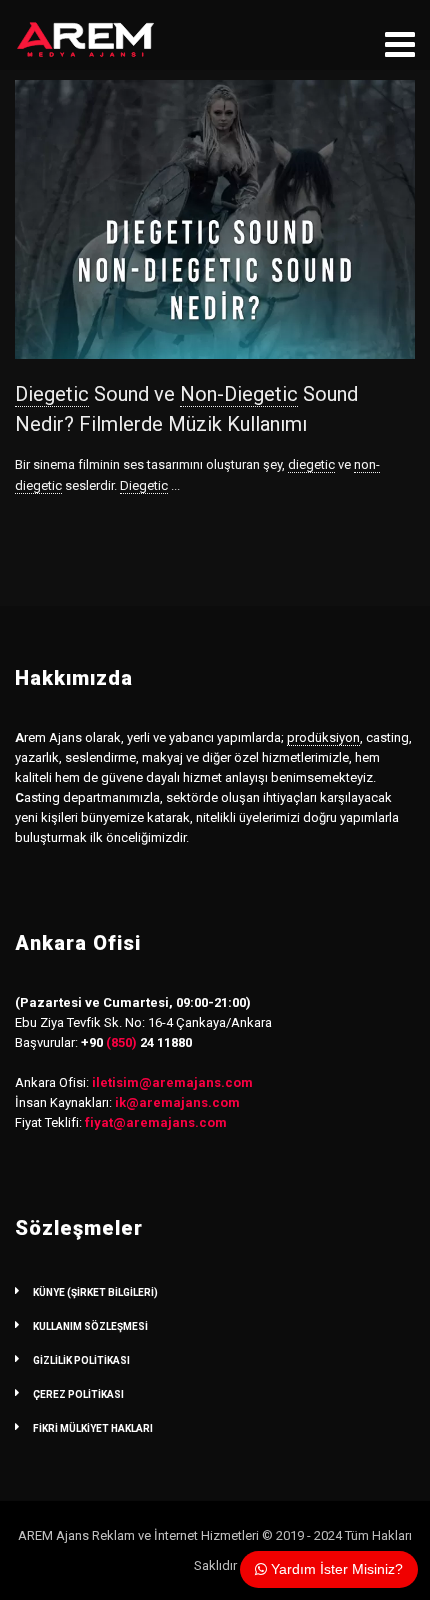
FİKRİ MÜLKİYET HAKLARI (93, 1428)
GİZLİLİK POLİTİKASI (81, 1360)
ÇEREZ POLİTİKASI (78, 1394)
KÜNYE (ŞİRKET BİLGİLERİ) (95, 1292)
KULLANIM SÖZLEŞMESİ (90, 1326)
